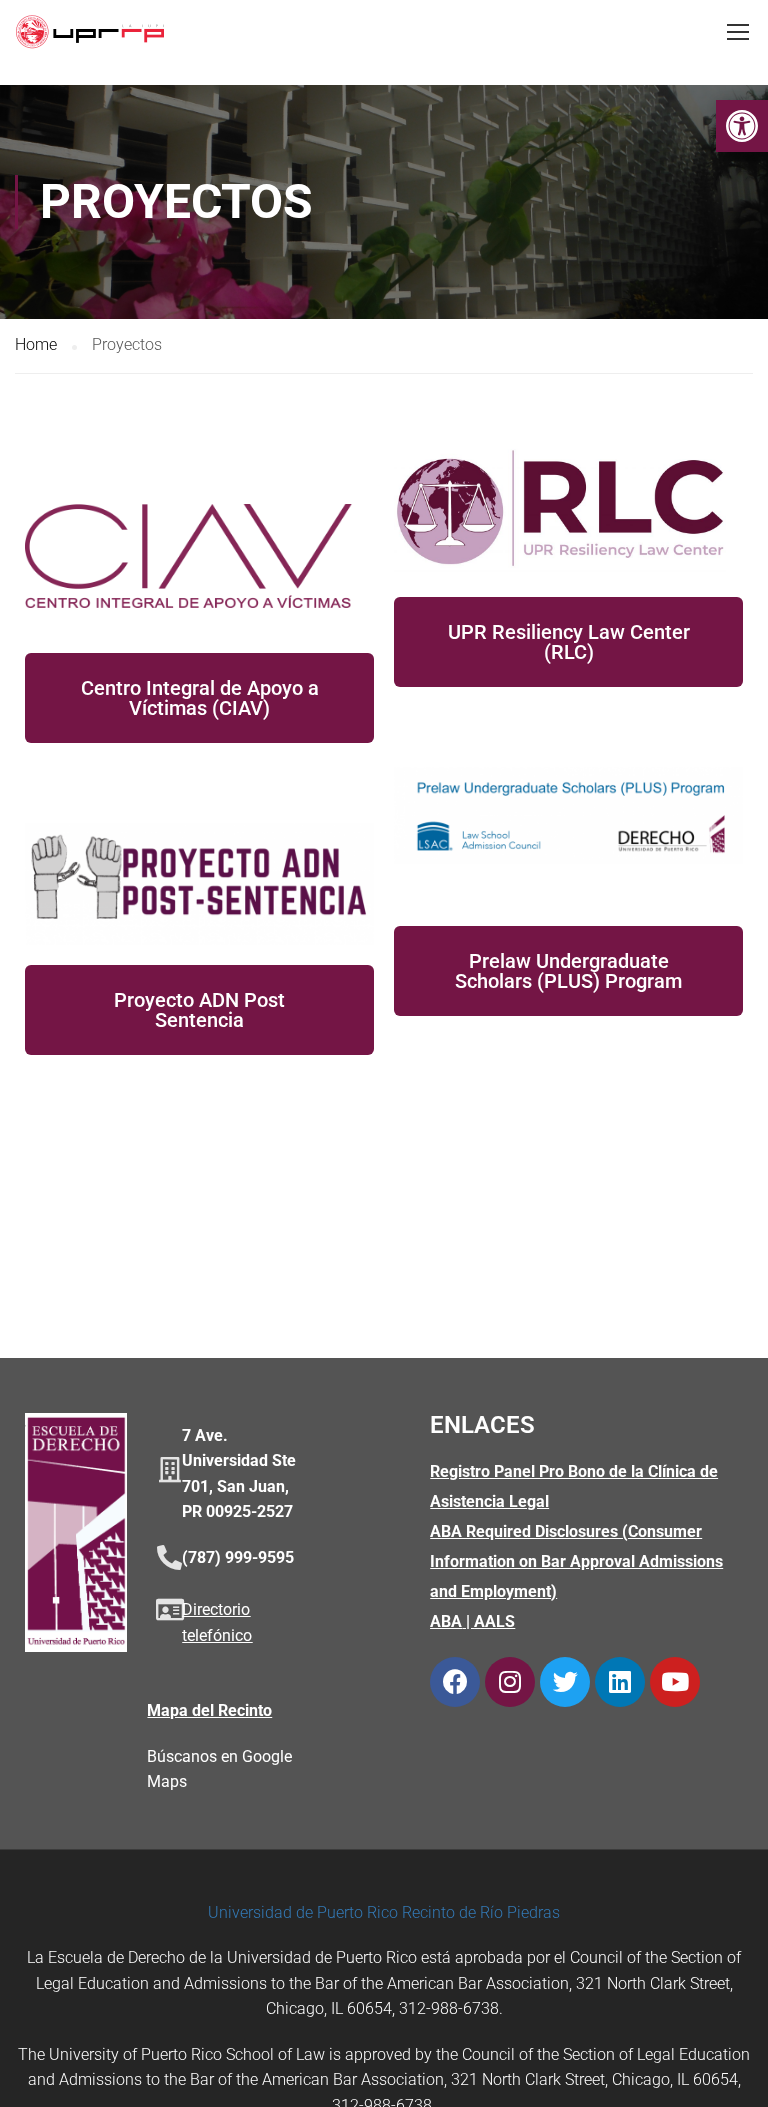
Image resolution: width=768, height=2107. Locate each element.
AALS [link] (494, 1621)
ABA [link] (446, 1621)
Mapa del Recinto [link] (209, 1710)
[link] (742, 126)
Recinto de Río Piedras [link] (481, 1912)
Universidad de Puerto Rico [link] (303, 1912)
